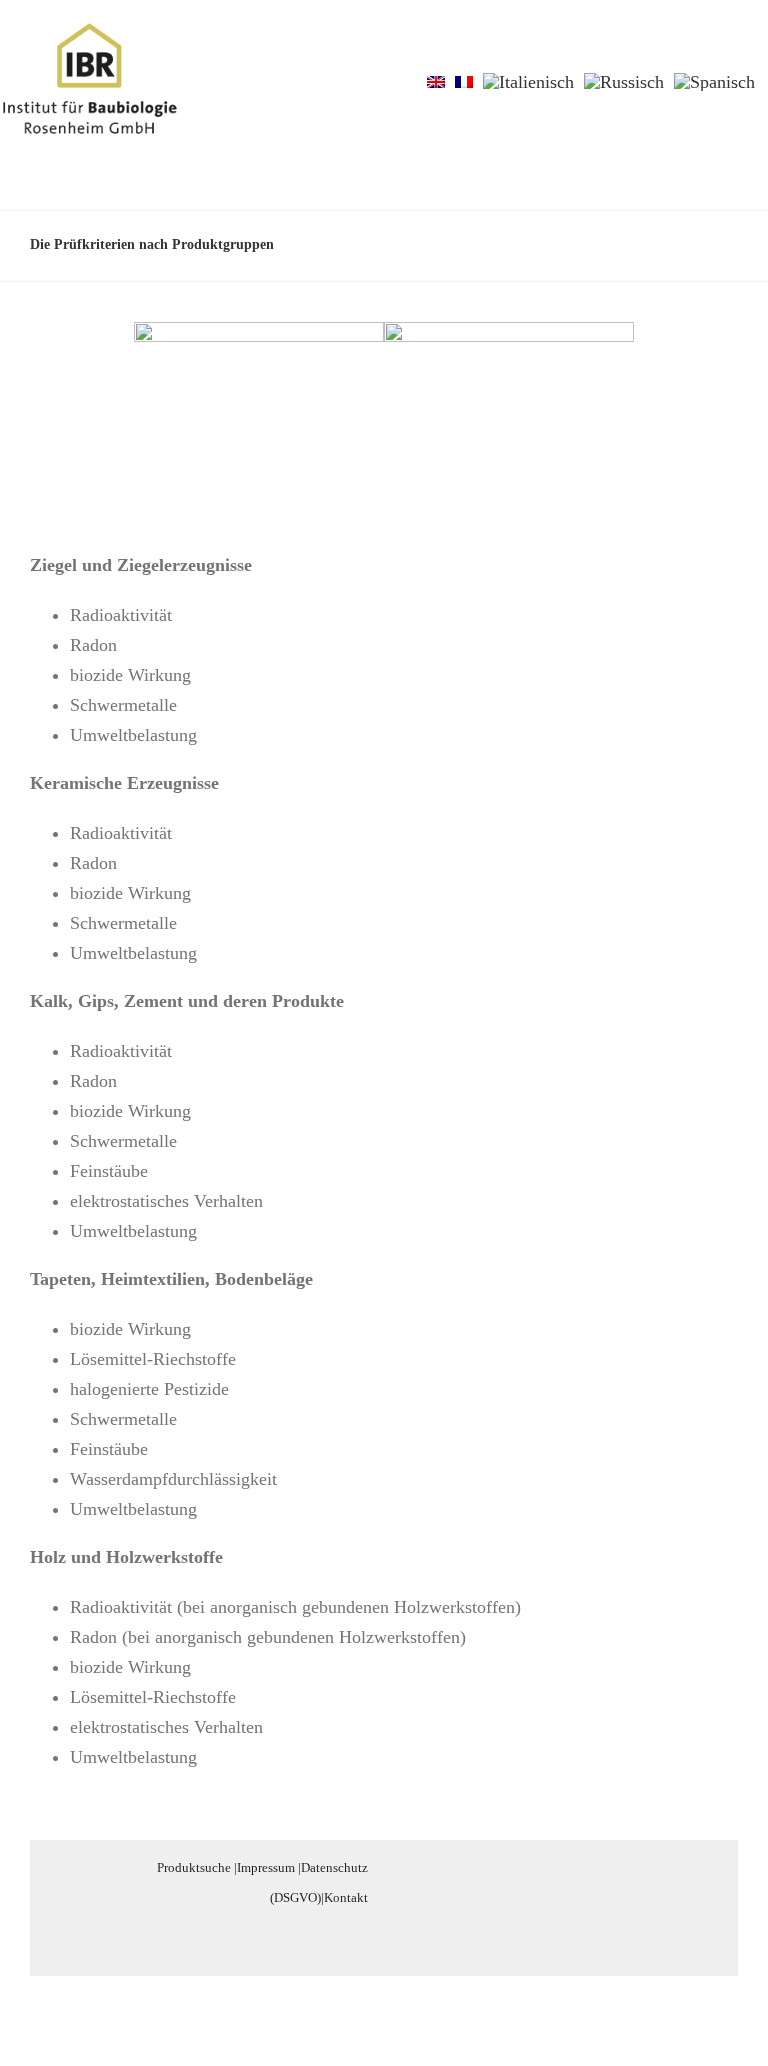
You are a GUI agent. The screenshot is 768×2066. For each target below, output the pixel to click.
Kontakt (346, 1897)
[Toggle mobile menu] (730, 53)
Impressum (266, 1867)
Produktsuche (194, 1867)
